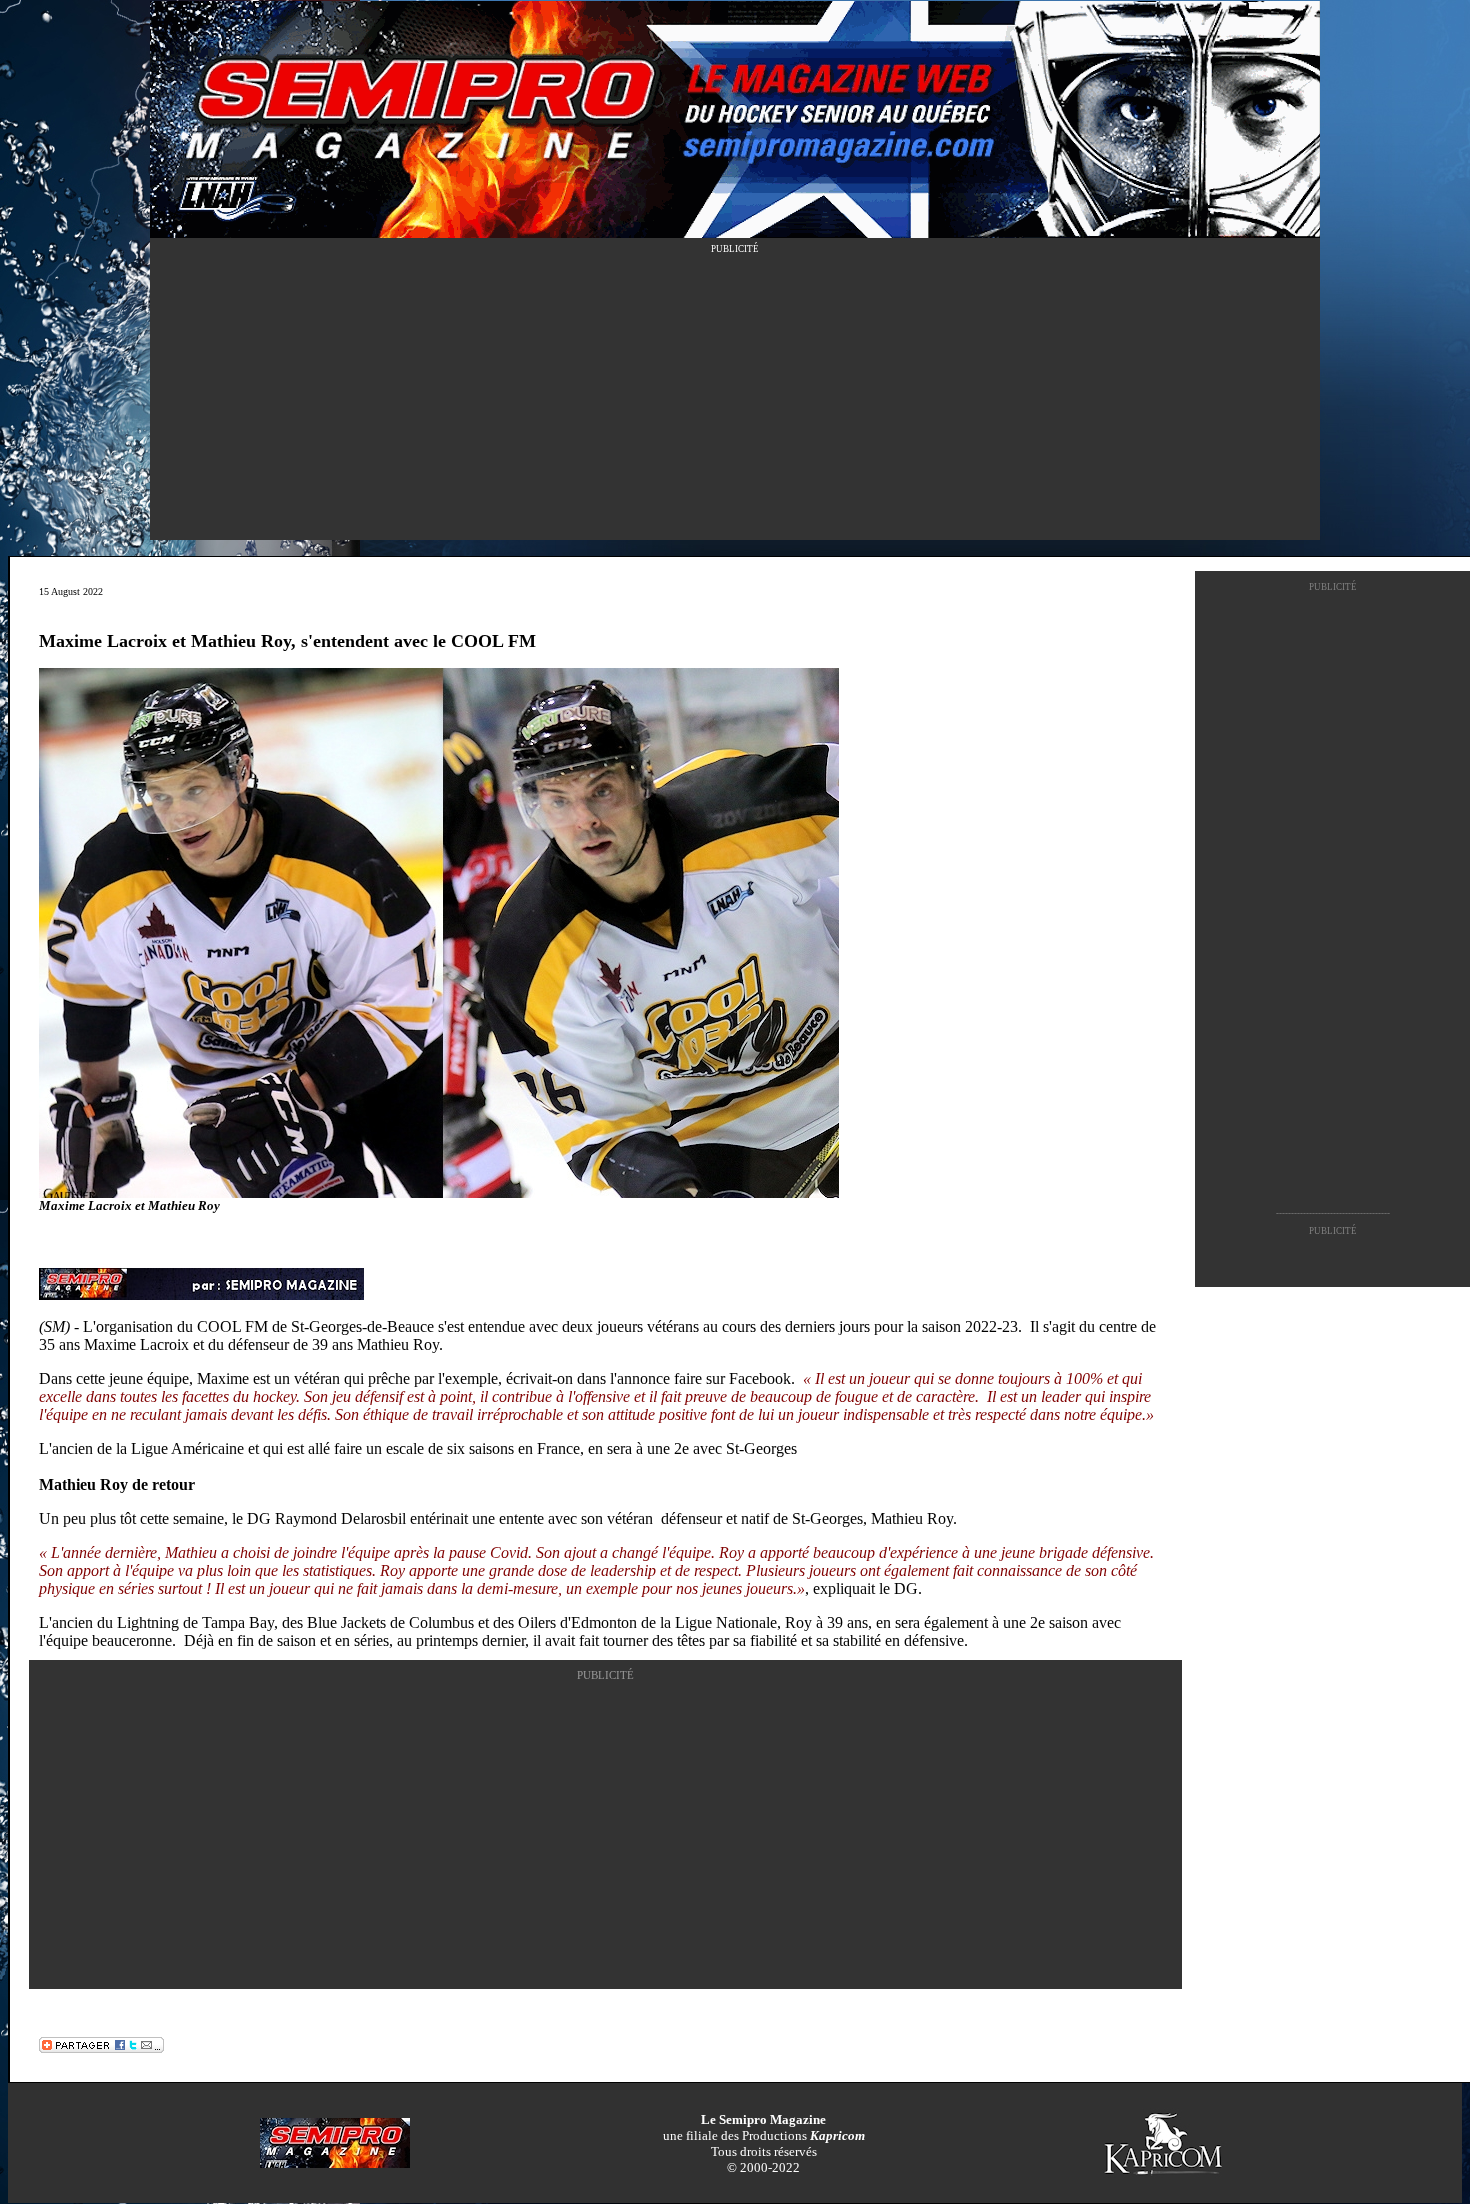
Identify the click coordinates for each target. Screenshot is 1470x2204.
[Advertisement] (735, 400)
